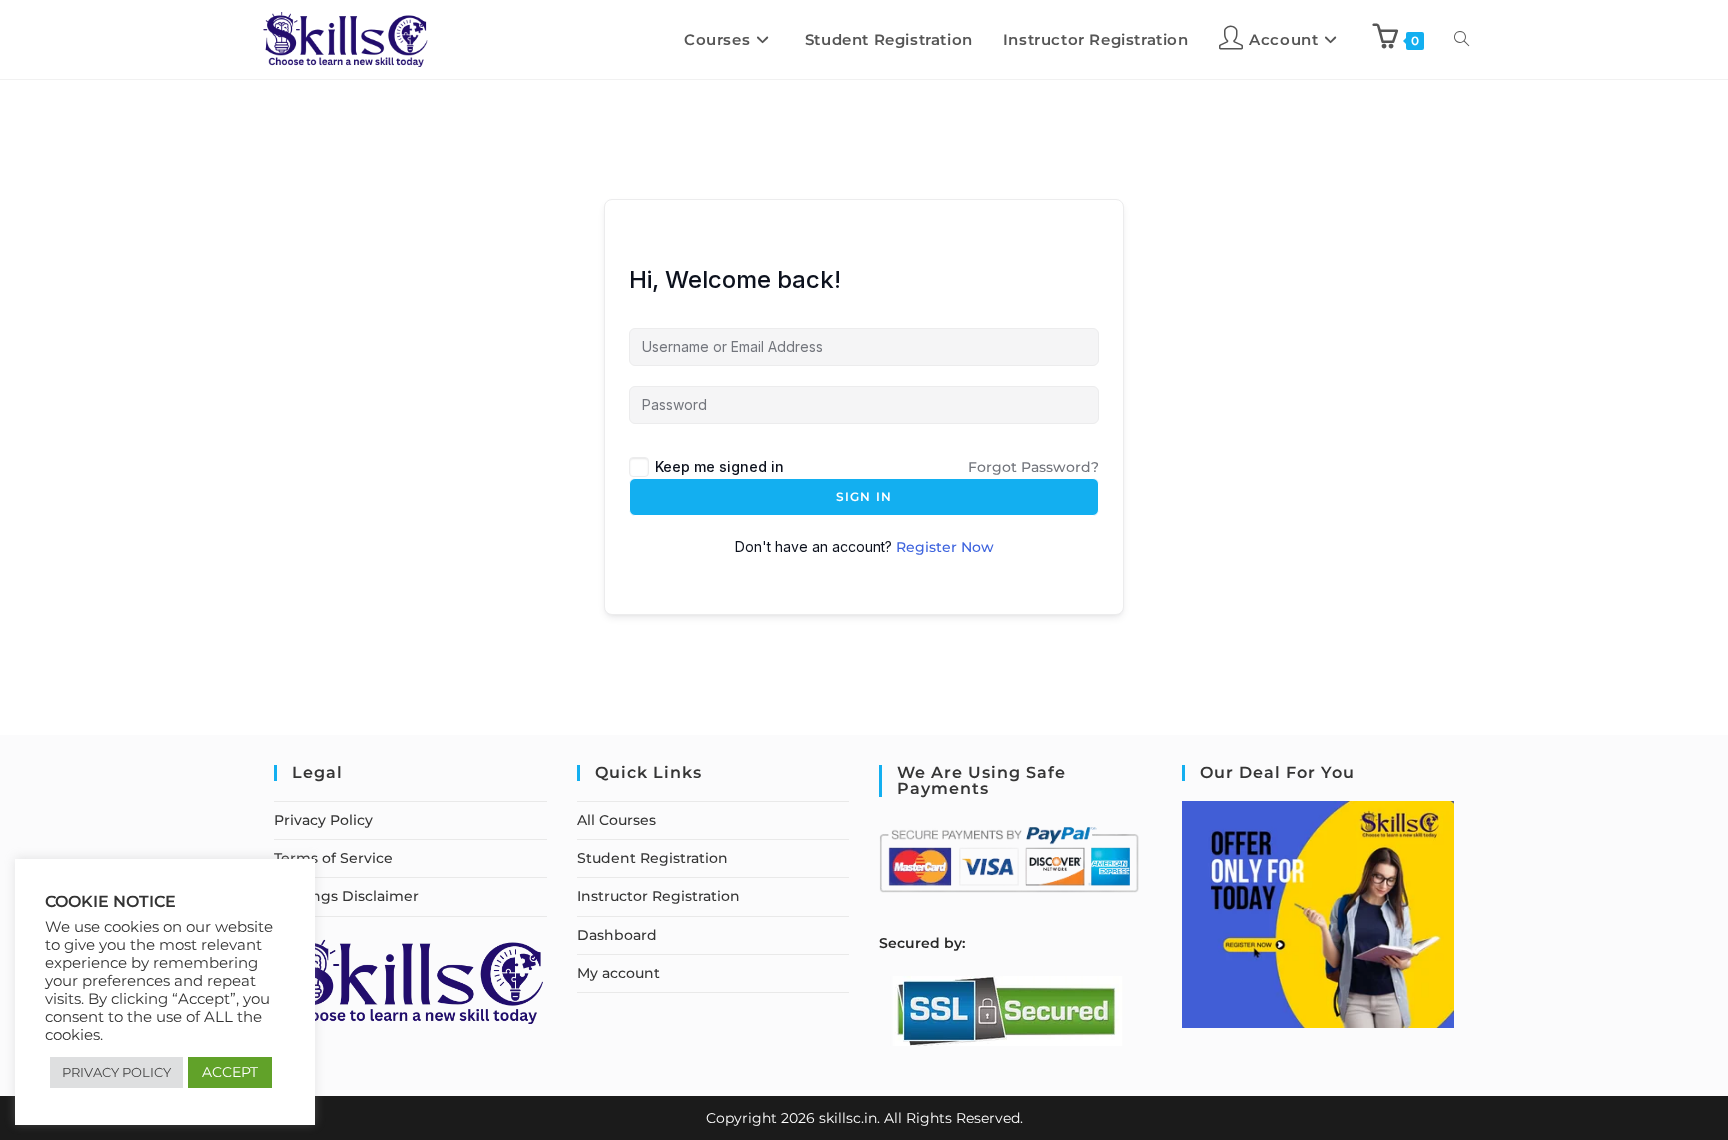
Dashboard (617, 935)
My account (618, 973)
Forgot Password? (1033, 467)
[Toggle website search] (1461, 39)
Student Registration (652, 858)
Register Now (945, 547)
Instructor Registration (658, 896)
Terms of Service (333, 858)
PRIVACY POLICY (116, 1072)
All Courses (616, 820)
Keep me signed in (719, 466)
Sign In (864, 496)
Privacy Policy (323, 820)
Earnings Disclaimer (346, 896)
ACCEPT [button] (230, 1072)
